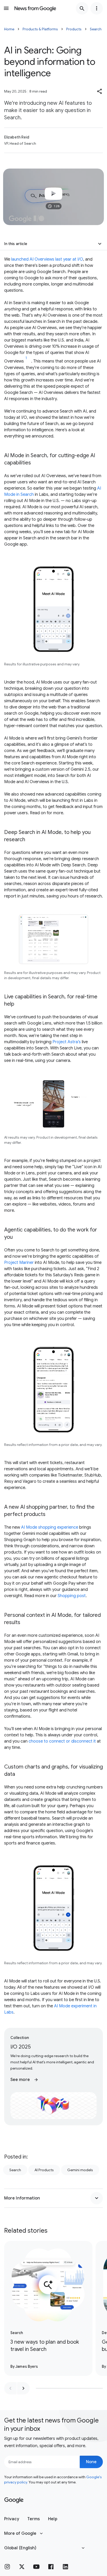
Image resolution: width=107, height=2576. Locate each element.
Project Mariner (19, 1263)
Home (9, 29)
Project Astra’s (67, 1042)
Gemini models (80, 2170)
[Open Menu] (6, 8)
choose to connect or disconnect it (62, 1741)
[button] (100, 91)
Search (96, 29)
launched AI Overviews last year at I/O (47, 259)
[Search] (82, 8)
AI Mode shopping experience (50, 1527)
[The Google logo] (14, 2500)
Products (74, 29)
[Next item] (23, 2388)
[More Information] (97, 2198)
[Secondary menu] (97, 8)
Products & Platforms (40, 29)
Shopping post (72, 1596)
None (91, 2462)
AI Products (44, 2170)
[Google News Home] (35, 8)
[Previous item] (10, 2388)
